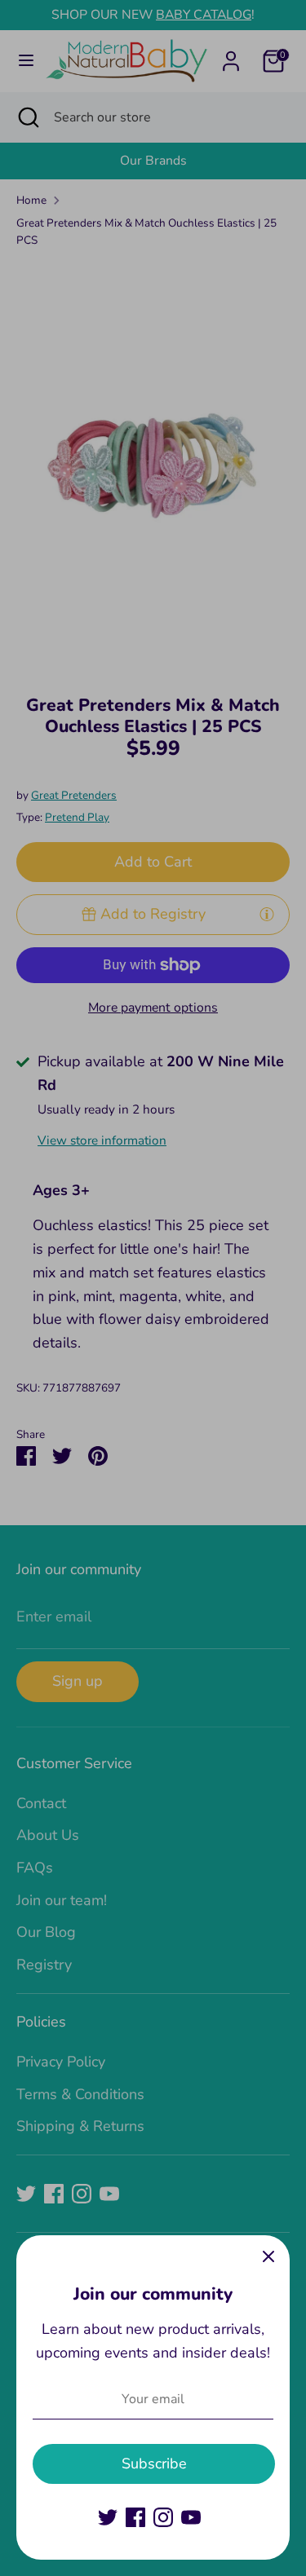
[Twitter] (108, 2517)
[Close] (268, 2256)
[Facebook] (135, 2517)
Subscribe (154, 2464)
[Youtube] (191, 2517)
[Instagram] (163, 2517)
